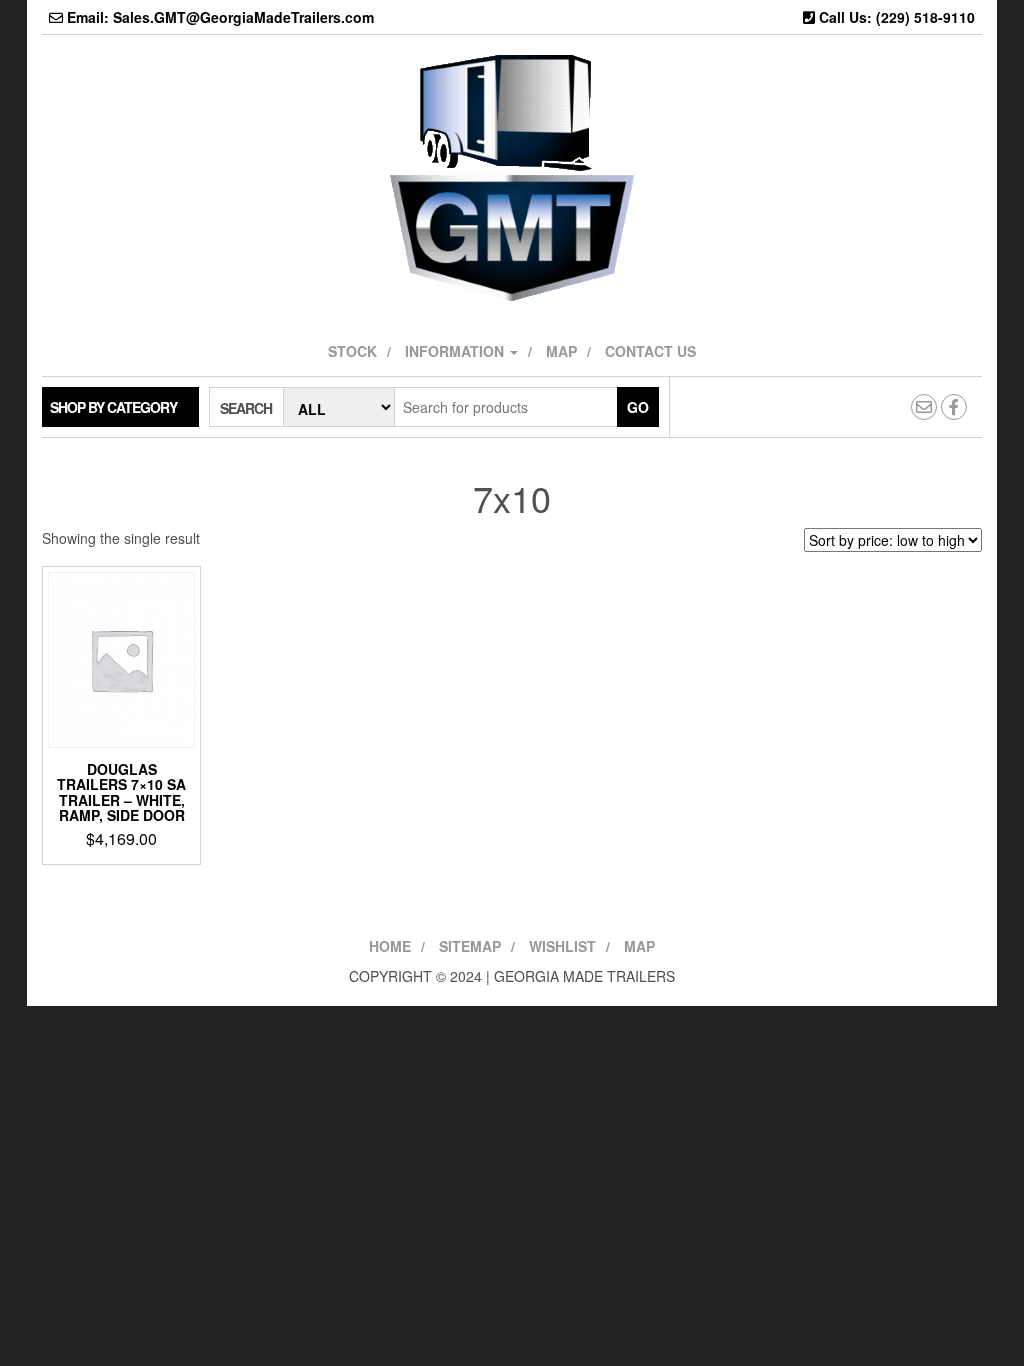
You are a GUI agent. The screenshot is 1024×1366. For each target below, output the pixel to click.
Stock (352, 351)
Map (561, 351)
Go (638, 407)
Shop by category (113, 407)
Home (390, 946)
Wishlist (562, 946)
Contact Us (650, 351)
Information (456, 351)
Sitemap (470, 946)
